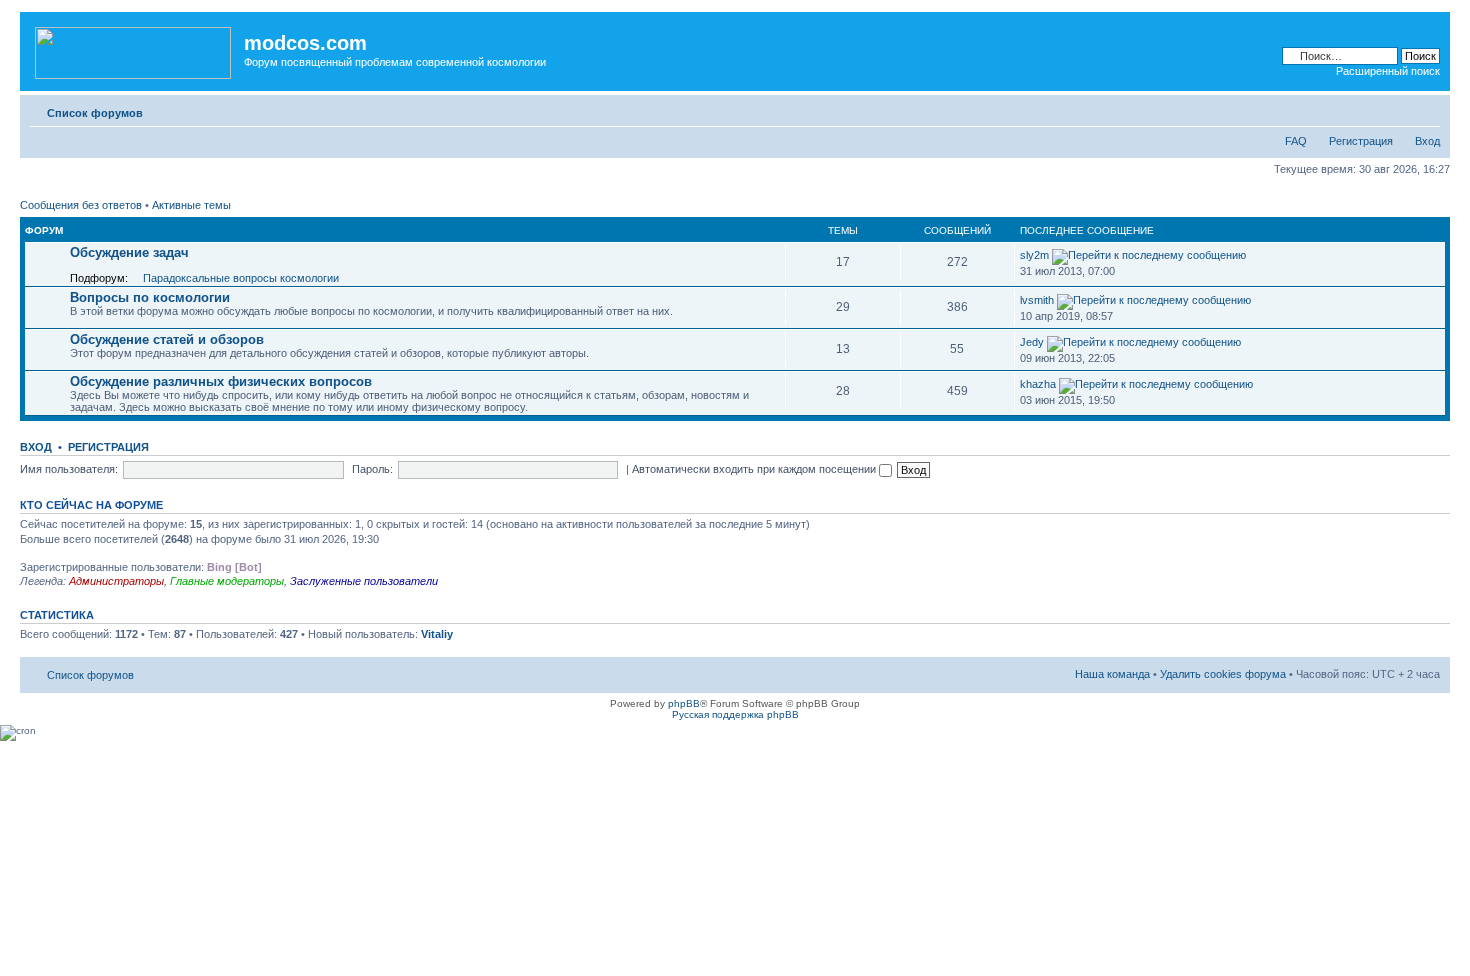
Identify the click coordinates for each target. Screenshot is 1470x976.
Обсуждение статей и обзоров (167, 339)
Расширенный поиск (1388, 71)
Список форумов (95, 113)
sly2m (1034, 255)
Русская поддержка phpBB (735, 714)
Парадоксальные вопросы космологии (241, 278)
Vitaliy (437, 634)
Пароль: (372, 469)
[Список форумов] (134, 49)
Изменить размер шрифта (1425, 109)
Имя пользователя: (69, 469)
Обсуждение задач (129, 252)
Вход (1427, 141)
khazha (1038, 384)
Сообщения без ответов (81, 205)
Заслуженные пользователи (364, 581)
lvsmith (1037, 300)
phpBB (684, 703)
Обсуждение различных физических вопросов (221, 381)
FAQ (1296, 141)
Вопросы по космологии (150, 297)
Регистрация (1361, 141)
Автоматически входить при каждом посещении (755, 469)
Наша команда (1112, 674)
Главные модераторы (227, 581)
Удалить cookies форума (1223, 674)
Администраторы (116, 581)
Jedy (1032, 342)
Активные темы (191, 205)
